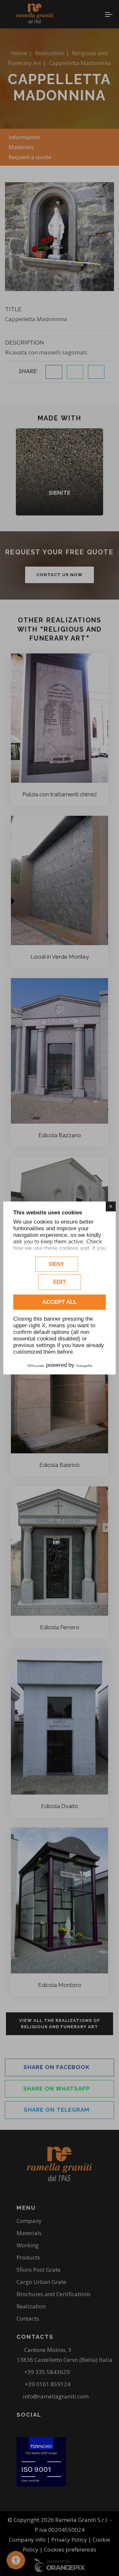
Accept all (59, 1302)
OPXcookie (36, 1366)
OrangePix (84, 1366)
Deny (57, 1264)
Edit (59, 1282)
